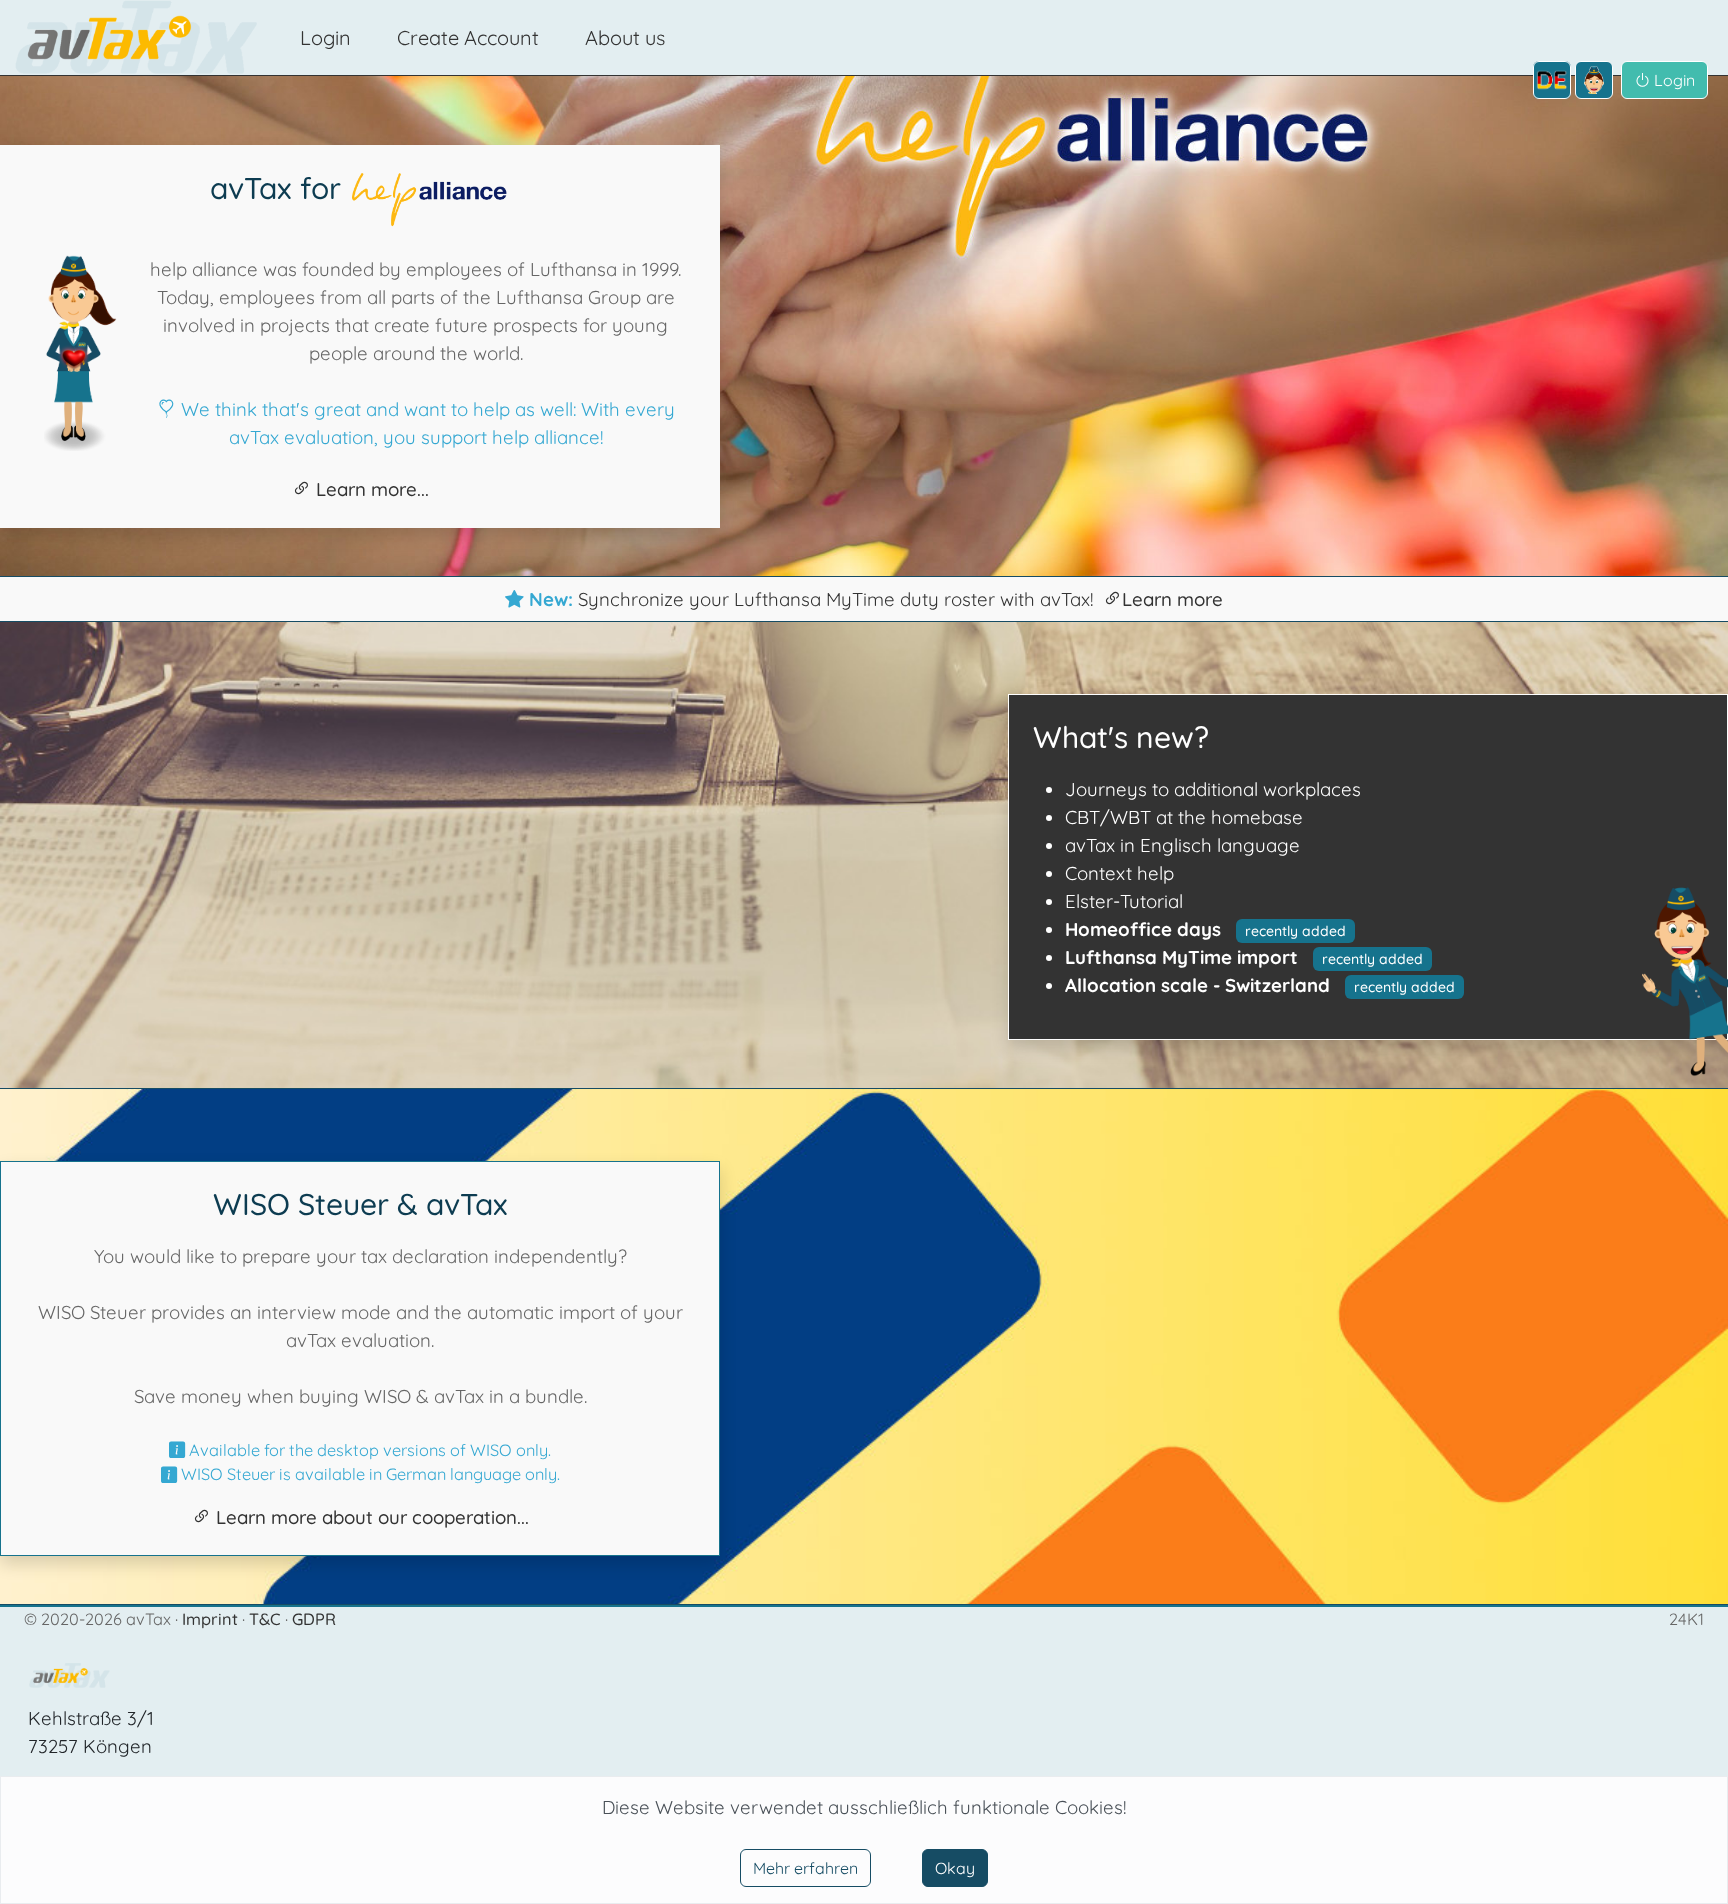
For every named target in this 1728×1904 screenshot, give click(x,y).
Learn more (1172, 599)
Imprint (212, 1619)
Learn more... (370, 489)
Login (325, 37)
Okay (955, 1868)
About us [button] (625, 37)
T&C (267, 1619)
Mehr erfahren (805, 1868)
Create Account (468, 37)
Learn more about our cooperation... (370, 1517)
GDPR (314, 1619)
